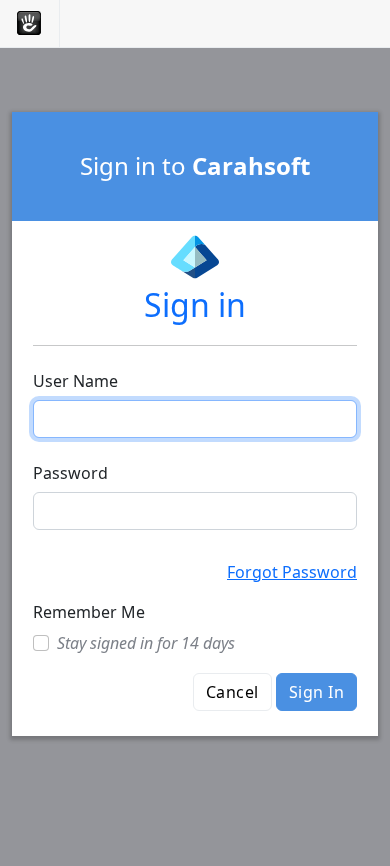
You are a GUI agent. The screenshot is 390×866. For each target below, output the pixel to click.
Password (70, 473)
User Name (75, 381)
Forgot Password (292, 572)
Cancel (232, 692)
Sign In (316, 692)
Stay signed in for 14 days (146, 643)
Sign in (195, 304)
